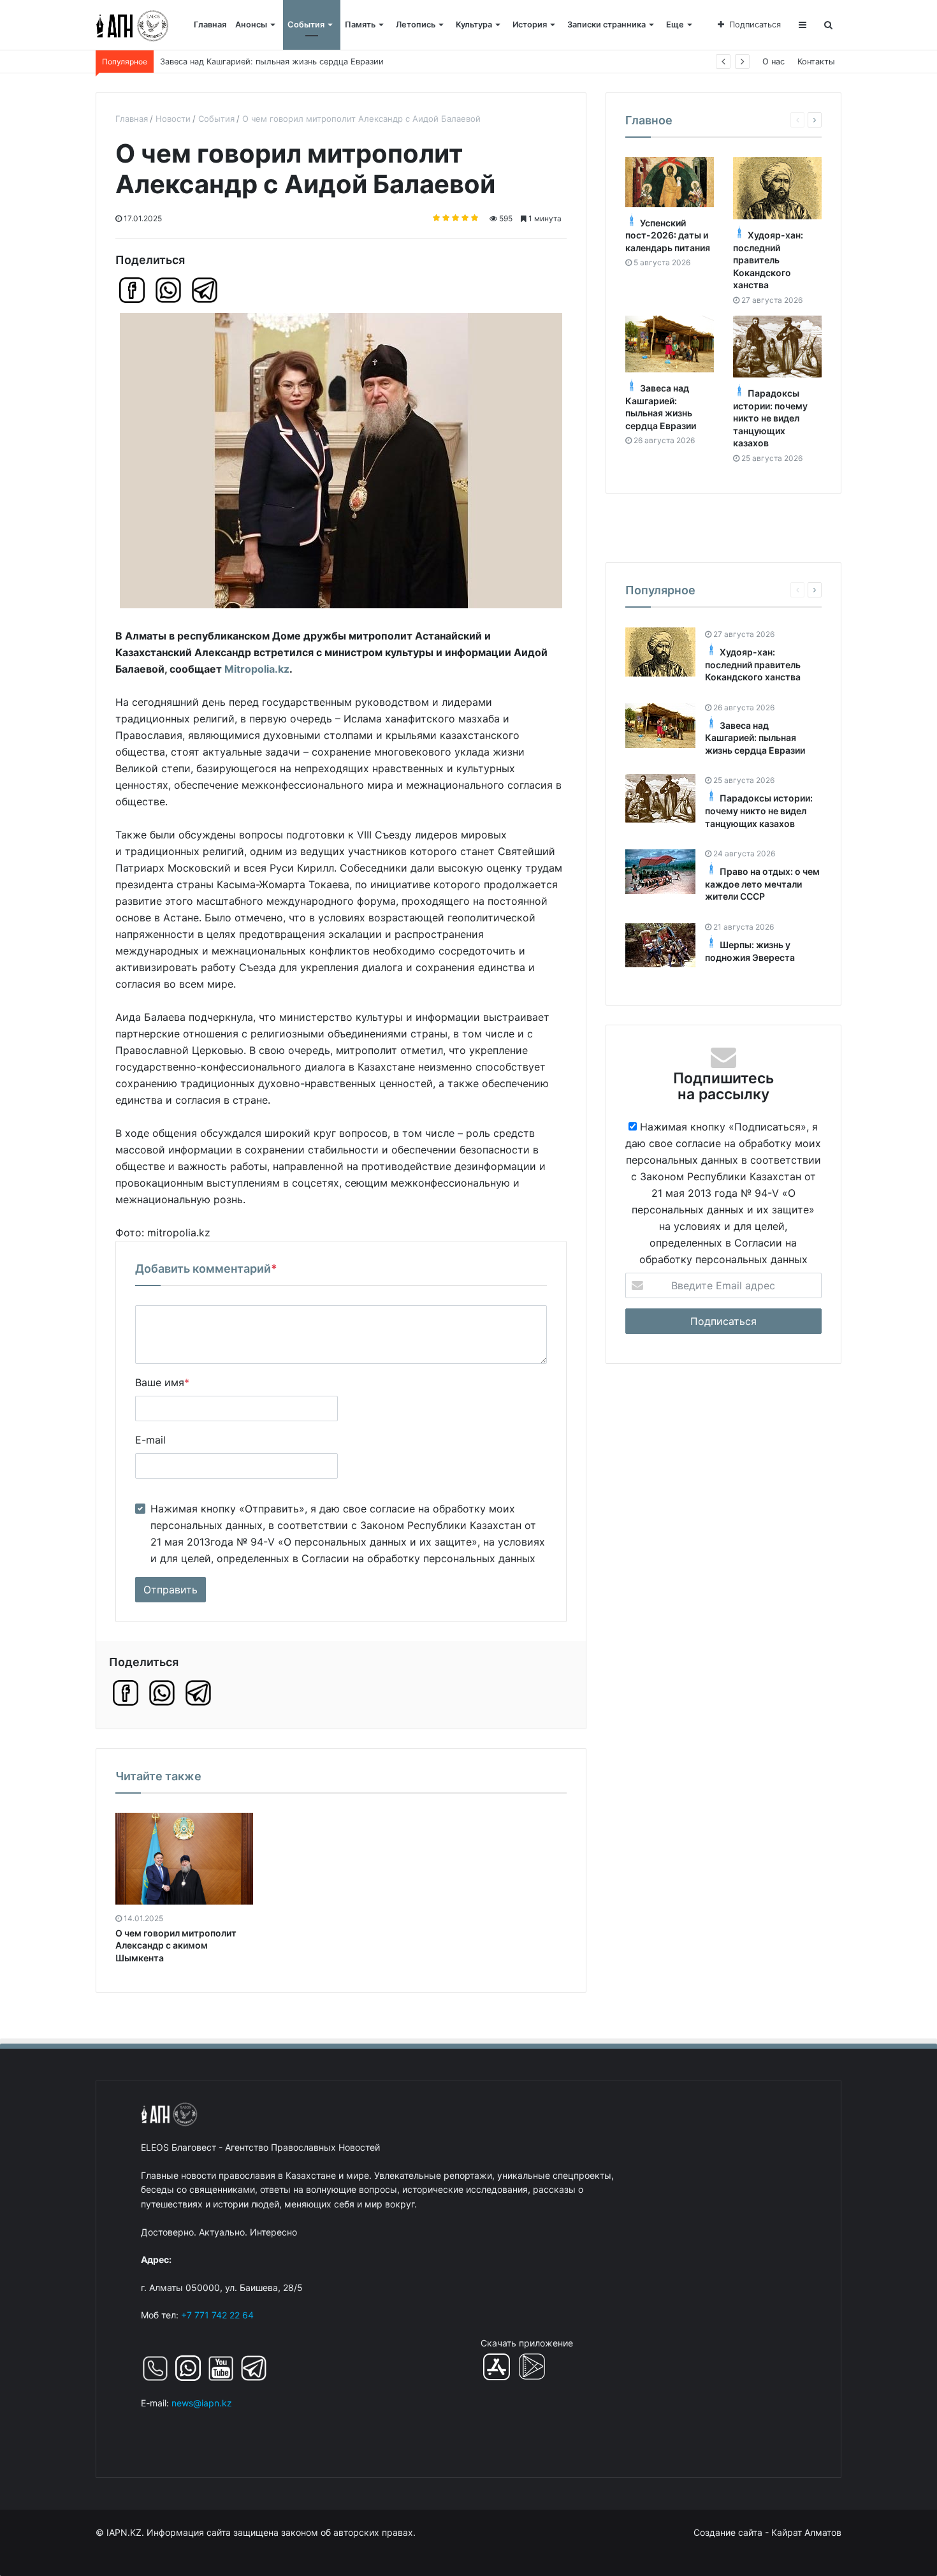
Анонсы (251, 25)
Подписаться (755, 25)
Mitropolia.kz (257, 669)
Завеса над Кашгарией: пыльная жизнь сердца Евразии (272, 62)
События (306, 25)
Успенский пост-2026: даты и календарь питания (668, 235)
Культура (474, 25)
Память (360, 25)
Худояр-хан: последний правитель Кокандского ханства (768, 260)
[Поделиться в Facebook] (132, 290)
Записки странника (607, 25)
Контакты (816, 62)
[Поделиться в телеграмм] (205, 290)
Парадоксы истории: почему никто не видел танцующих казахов (770, 418)
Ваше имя (162, 1382)
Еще (675, 25)
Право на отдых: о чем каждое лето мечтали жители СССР (762, 884)
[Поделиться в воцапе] (168, 290)
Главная (210, 25)
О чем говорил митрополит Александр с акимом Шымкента (176, 1945)
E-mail (150, 1440)
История (530, 25)
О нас (774, 62)
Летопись (416, 25)
